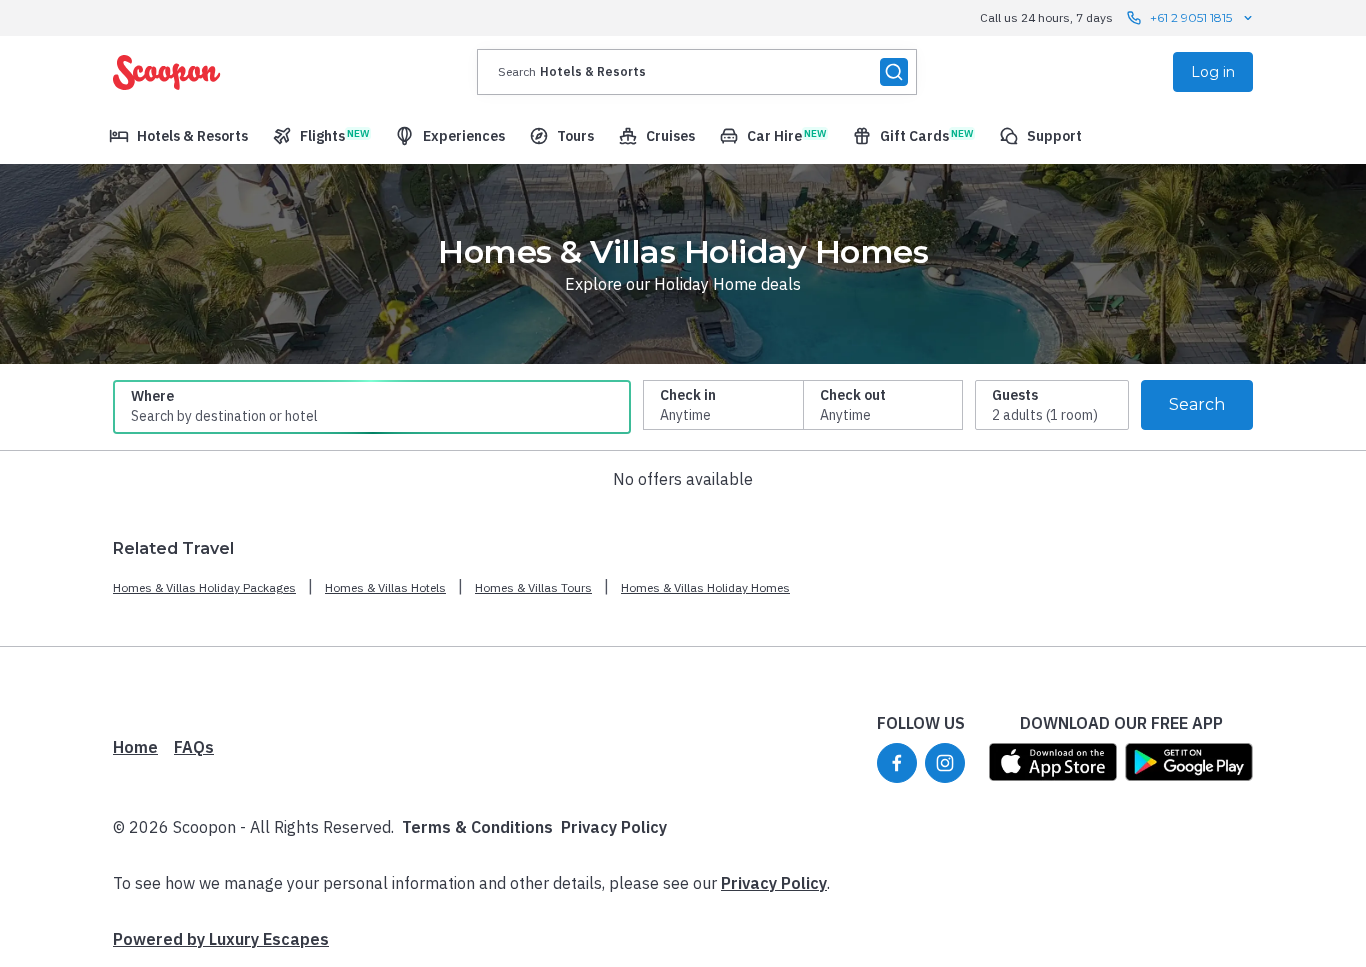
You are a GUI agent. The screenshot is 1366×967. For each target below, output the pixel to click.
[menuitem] (178, 136)
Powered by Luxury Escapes (221, 939)
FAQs (194, 747)
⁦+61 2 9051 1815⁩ (1191, 17)
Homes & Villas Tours (533, 587)
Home (135, 747)
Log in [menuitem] (1213, 72)
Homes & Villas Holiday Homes (705, 587)
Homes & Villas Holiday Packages (204, 587)
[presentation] (697, 72)
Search (1197, 404)
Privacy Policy (614, 827)
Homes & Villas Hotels (385, 587)
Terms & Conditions (477, 827)
